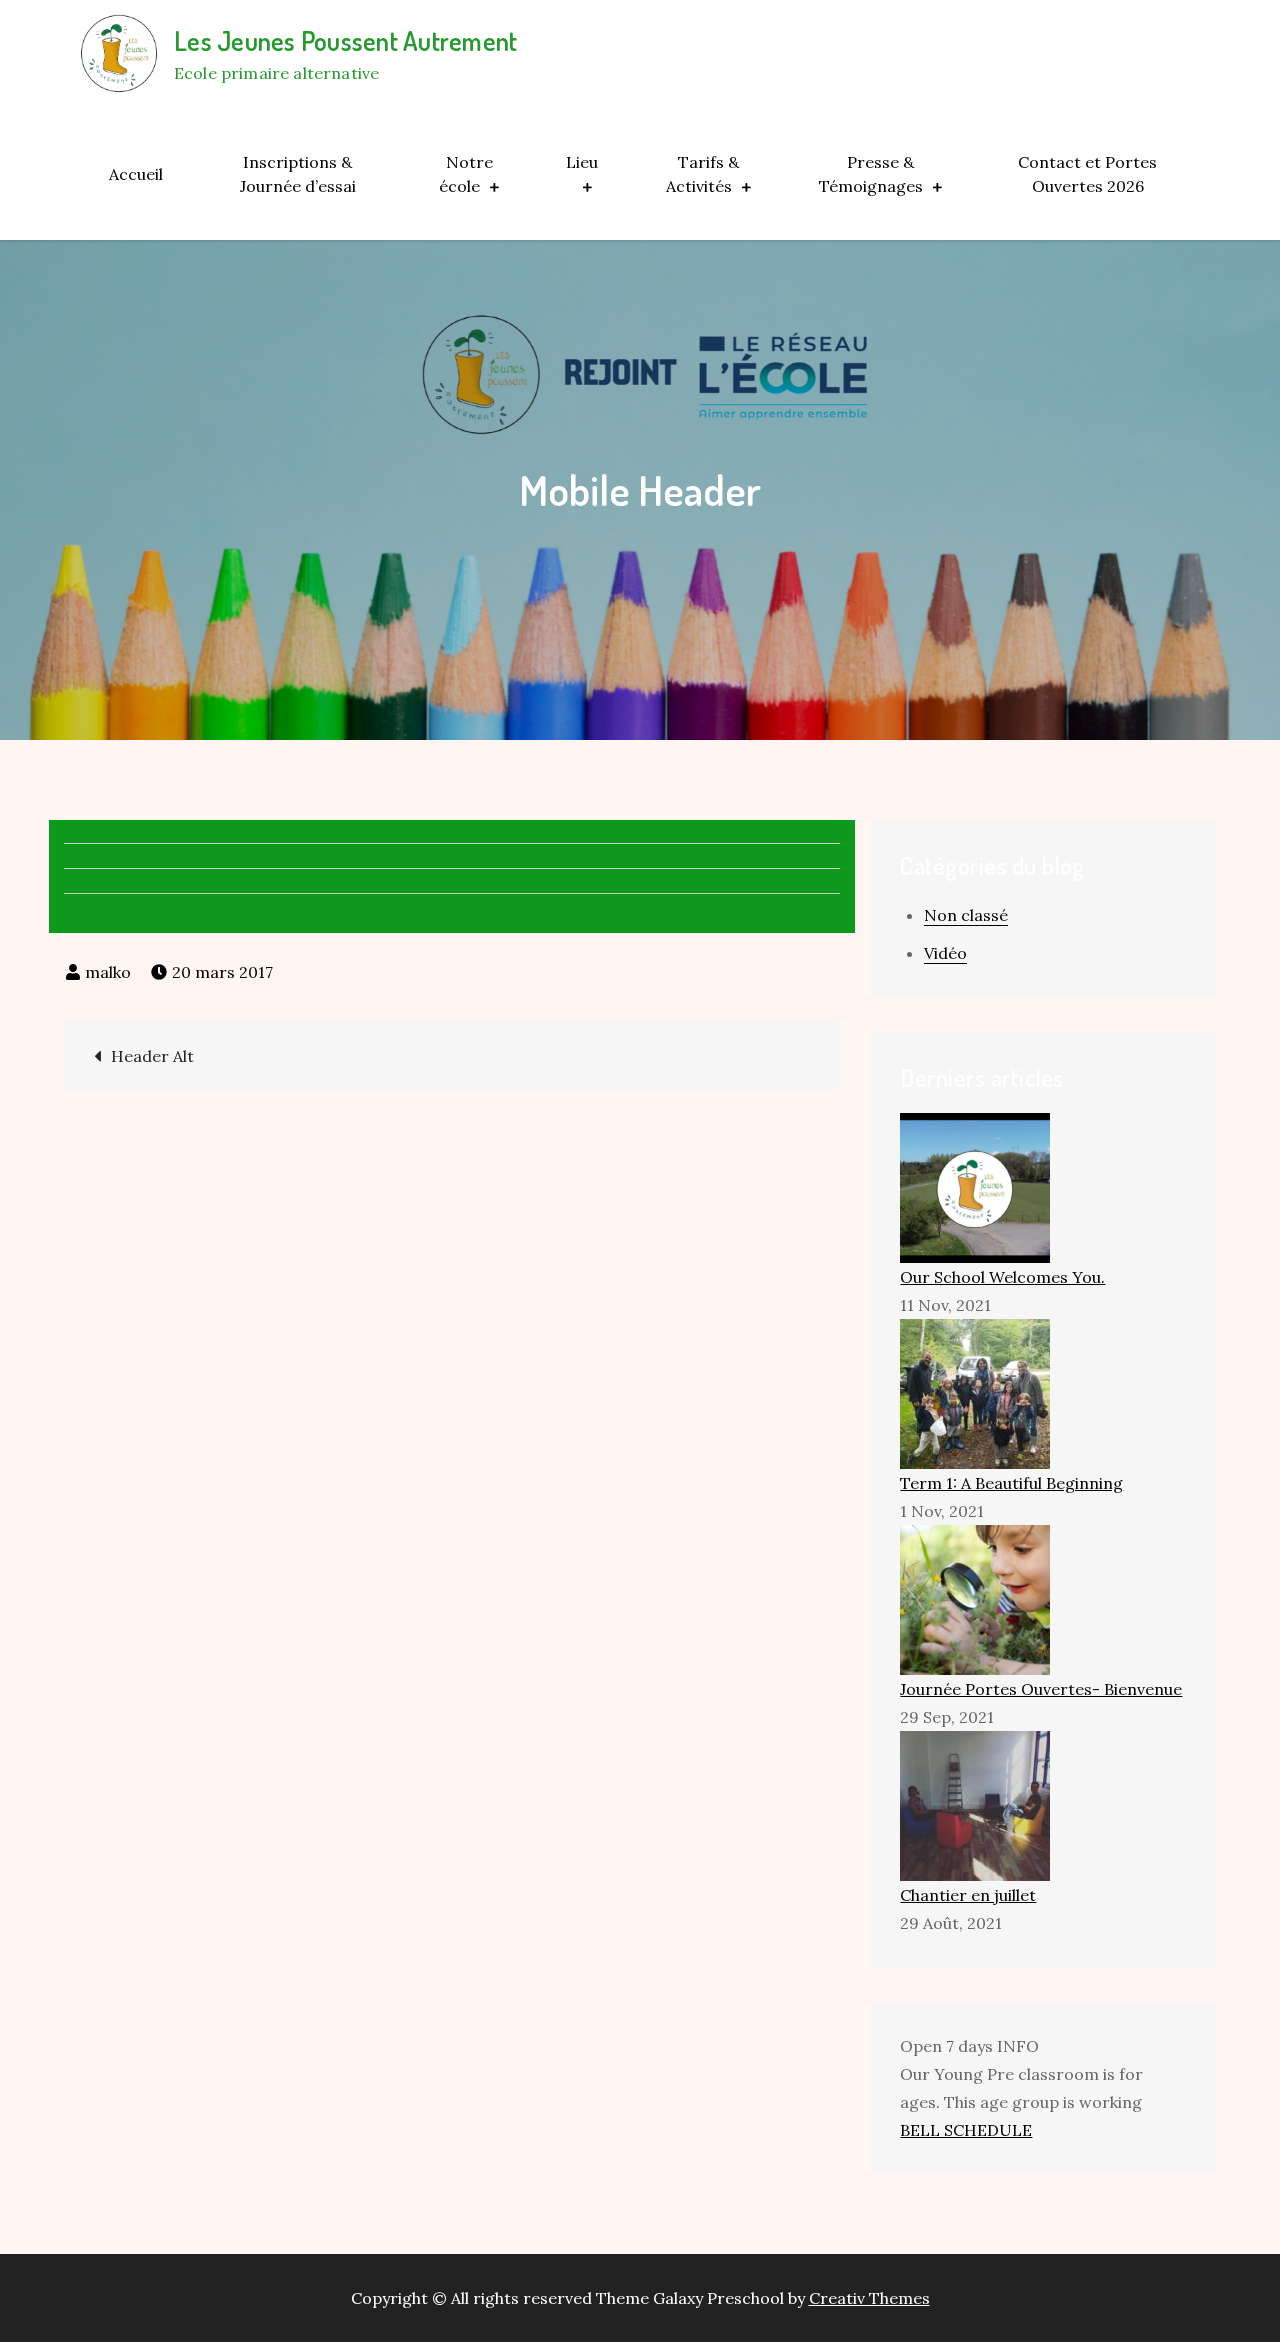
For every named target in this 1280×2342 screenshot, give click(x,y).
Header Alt (152, 1056)
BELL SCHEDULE (966, 2130)
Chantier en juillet (968, 1895)
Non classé (966, 915)
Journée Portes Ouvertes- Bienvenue (1041, 1689)
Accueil (136, 174)
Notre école (466, 174)
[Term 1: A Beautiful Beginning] (975, 1392)
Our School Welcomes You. (1002, 1277)
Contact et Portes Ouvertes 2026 (1087, 174)
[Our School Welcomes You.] (975, 1186)
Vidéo (945, 953)
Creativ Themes (869, 2298)
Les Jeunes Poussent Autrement (346, 40)
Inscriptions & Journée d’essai (298, 174)
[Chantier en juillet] (975, 1804)
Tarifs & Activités (702, 174)
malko (108, 972)
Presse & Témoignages (871, 174)
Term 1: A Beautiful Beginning (1011, 1483)
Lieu (582, 162)
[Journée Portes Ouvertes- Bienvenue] (975, 1598)
